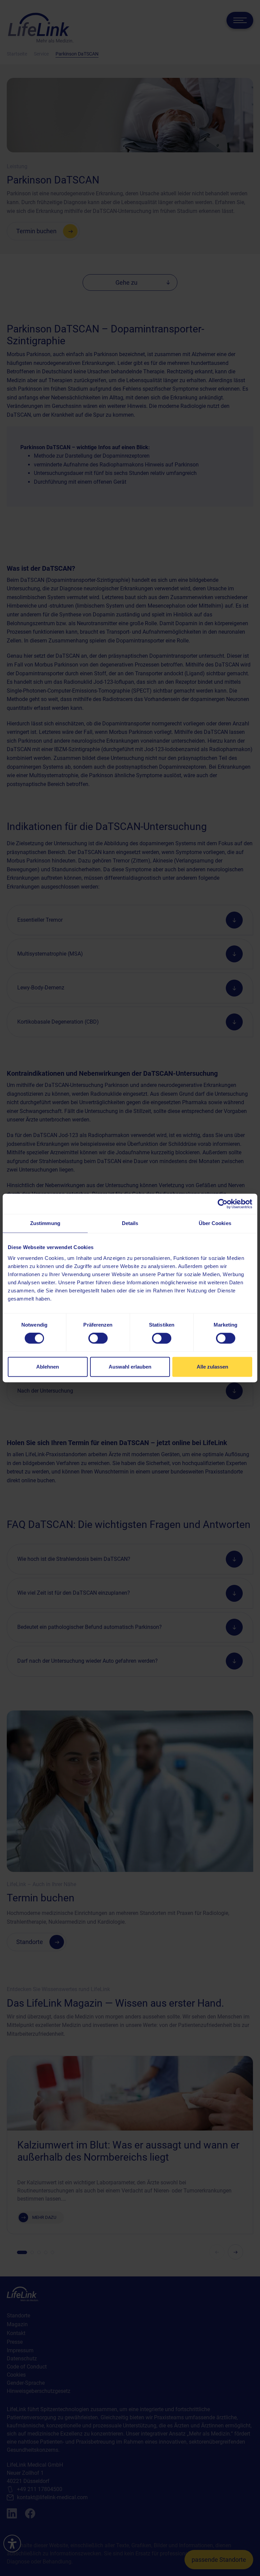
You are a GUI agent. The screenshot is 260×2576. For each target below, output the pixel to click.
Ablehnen (48, 1367)
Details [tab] (130, 1223)
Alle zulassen (212, 1367)
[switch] (98, 1338)
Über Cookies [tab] (215, 1223)
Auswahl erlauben (130, 1367)
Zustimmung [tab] (45, 1223)
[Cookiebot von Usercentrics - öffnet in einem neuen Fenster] (223, 1204)
